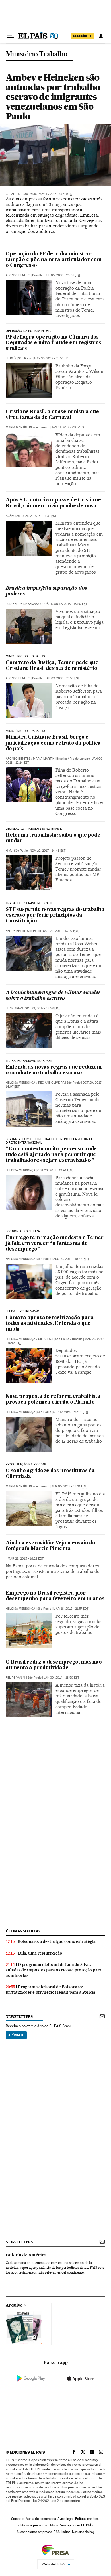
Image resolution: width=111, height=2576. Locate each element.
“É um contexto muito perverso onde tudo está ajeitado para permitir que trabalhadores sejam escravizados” (51, 1155)
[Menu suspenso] (10, 36)
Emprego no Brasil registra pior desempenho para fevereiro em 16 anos (55, 1596)
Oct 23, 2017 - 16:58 (42, 1008)
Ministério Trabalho (37, 54)
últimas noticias (23, 1931)
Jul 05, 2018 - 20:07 (62, 275)
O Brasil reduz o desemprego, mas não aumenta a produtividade (54, 1665)
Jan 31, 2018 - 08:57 (68, 427)
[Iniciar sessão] (101, 36)
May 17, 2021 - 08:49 (56, 194)
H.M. (9, 851)
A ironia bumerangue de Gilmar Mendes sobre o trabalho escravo (53, 996)
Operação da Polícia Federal (30, 331)
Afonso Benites (18, 275)
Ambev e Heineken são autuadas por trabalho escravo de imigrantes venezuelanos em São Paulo (53, 97)
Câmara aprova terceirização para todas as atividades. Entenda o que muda (50, 1324)
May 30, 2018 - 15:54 (52, 358)
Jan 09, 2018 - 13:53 (62, 678)
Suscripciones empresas (34, 2532)
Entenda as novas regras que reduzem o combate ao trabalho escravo (54, 1070)
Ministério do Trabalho (25, 656)
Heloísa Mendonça (20, 1083)
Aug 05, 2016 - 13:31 (69, 1486)
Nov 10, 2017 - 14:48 (48, 851)
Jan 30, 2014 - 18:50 (61, 1678)
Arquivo (14, 2305)
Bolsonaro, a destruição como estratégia (57, 1941)
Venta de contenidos (41, 2519)
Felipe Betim (15, 931)
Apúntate (16, 2035)
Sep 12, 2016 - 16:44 (71, 1412)
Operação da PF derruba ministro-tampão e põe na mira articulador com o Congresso (54, 260)
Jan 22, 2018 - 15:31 (39, 516)
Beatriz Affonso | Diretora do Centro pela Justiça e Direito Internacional (49, 1141)
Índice (66, 2532)
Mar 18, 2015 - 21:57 (71, 1609)
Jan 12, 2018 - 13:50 (70, 604)
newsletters (19, 2017)
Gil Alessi (13, 194)
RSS (57, 2532)
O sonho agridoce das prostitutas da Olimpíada (50, 1474)
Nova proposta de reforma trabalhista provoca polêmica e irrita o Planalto (53, 1399)
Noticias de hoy (83, 2532)
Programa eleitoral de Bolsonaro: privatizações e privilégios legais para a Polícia (51, 1990)
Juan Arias (14, 1008)
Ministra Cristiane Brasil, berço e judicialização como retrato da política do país (53, 743)
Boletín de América (26, 2255)
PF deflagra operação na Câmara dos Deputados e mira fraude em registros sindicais (54, 343)
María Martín (16, 427)
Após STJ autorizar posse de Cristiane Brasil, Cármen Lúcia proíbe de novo (53, 503)
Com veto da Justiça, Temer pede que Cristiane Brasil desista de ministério (52, 666)
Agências (13, 516)
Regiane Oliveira (51, 1083)
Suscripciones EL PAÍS (76, 2525)
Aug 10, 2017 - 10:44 (71, 1259)
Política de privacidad (32, 2525)
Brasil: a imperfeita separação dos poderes (46, 591)
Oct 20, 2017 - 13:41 (55, 1170)
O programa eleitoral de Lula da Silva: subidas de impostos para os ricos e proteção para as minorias (54, 1970)
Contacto (18, 2519)
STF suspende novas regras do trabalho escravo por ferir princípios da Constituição (55, 915)
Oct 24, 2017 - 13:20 (61, 931)
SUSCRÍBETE (83, 36)
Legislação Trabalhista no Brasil (34, 829)
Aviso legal (65, 2519)
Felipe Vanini (16, 1678)
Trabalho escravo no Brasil (29, 1061)
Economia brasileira (23, 1231)
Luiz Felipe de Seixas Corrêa (28, 604)
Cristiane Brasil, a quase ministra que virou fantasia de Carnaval (52, 415)
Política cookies (87, 2519)
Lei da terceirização (23, 1312)
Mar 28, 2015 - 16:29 (26, 1559)
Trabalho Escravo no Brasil (29, 903)
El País (11, 358)
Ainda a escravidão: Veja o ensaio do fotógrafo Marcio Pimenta (51, 1546)
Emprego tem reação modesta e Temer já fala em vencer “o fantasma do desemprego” (55, 1244)
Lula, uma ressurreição (40, 1953)
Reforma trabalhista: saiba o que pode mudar (53, 838)
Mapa (54, 2525)
